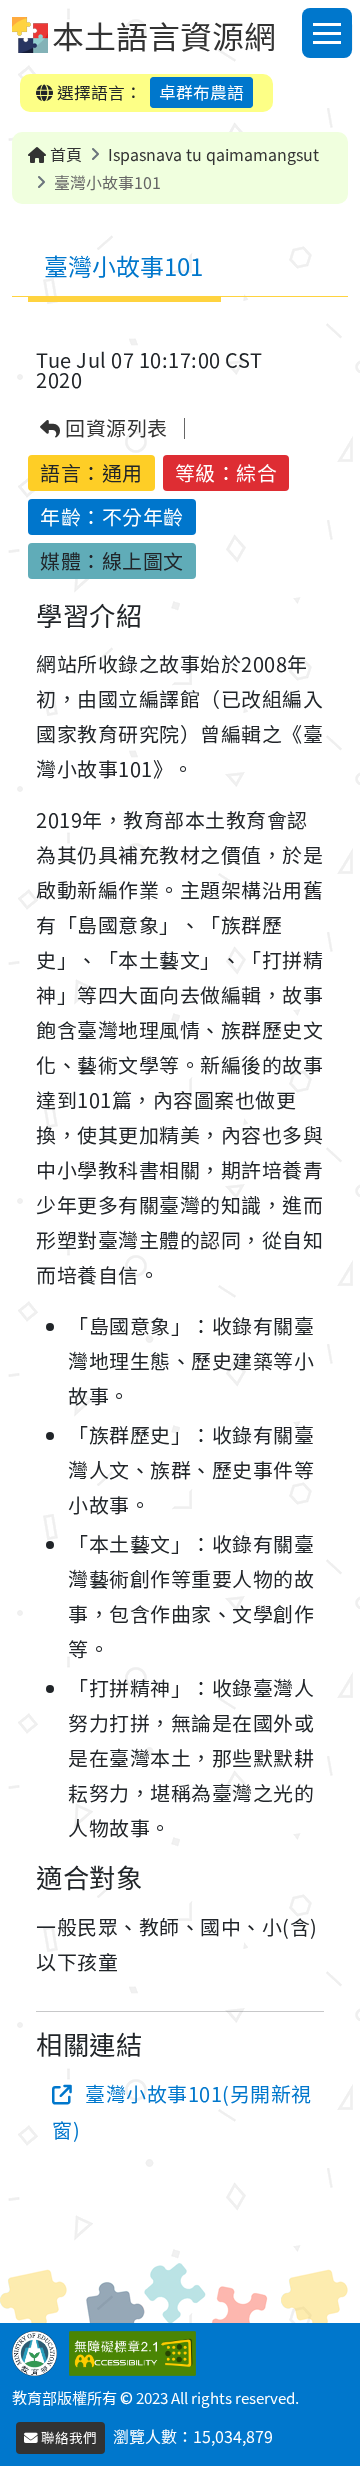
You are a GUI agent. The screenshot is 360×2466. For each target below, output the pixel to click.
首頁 (64, 154)
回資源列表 (114, 428)
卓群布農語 (201, 92)
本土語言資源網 (164, 35)
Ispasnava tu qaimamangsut (213, 154)
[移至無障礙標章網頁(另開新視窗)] (136, 2350)
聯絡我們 (67, 2437)
